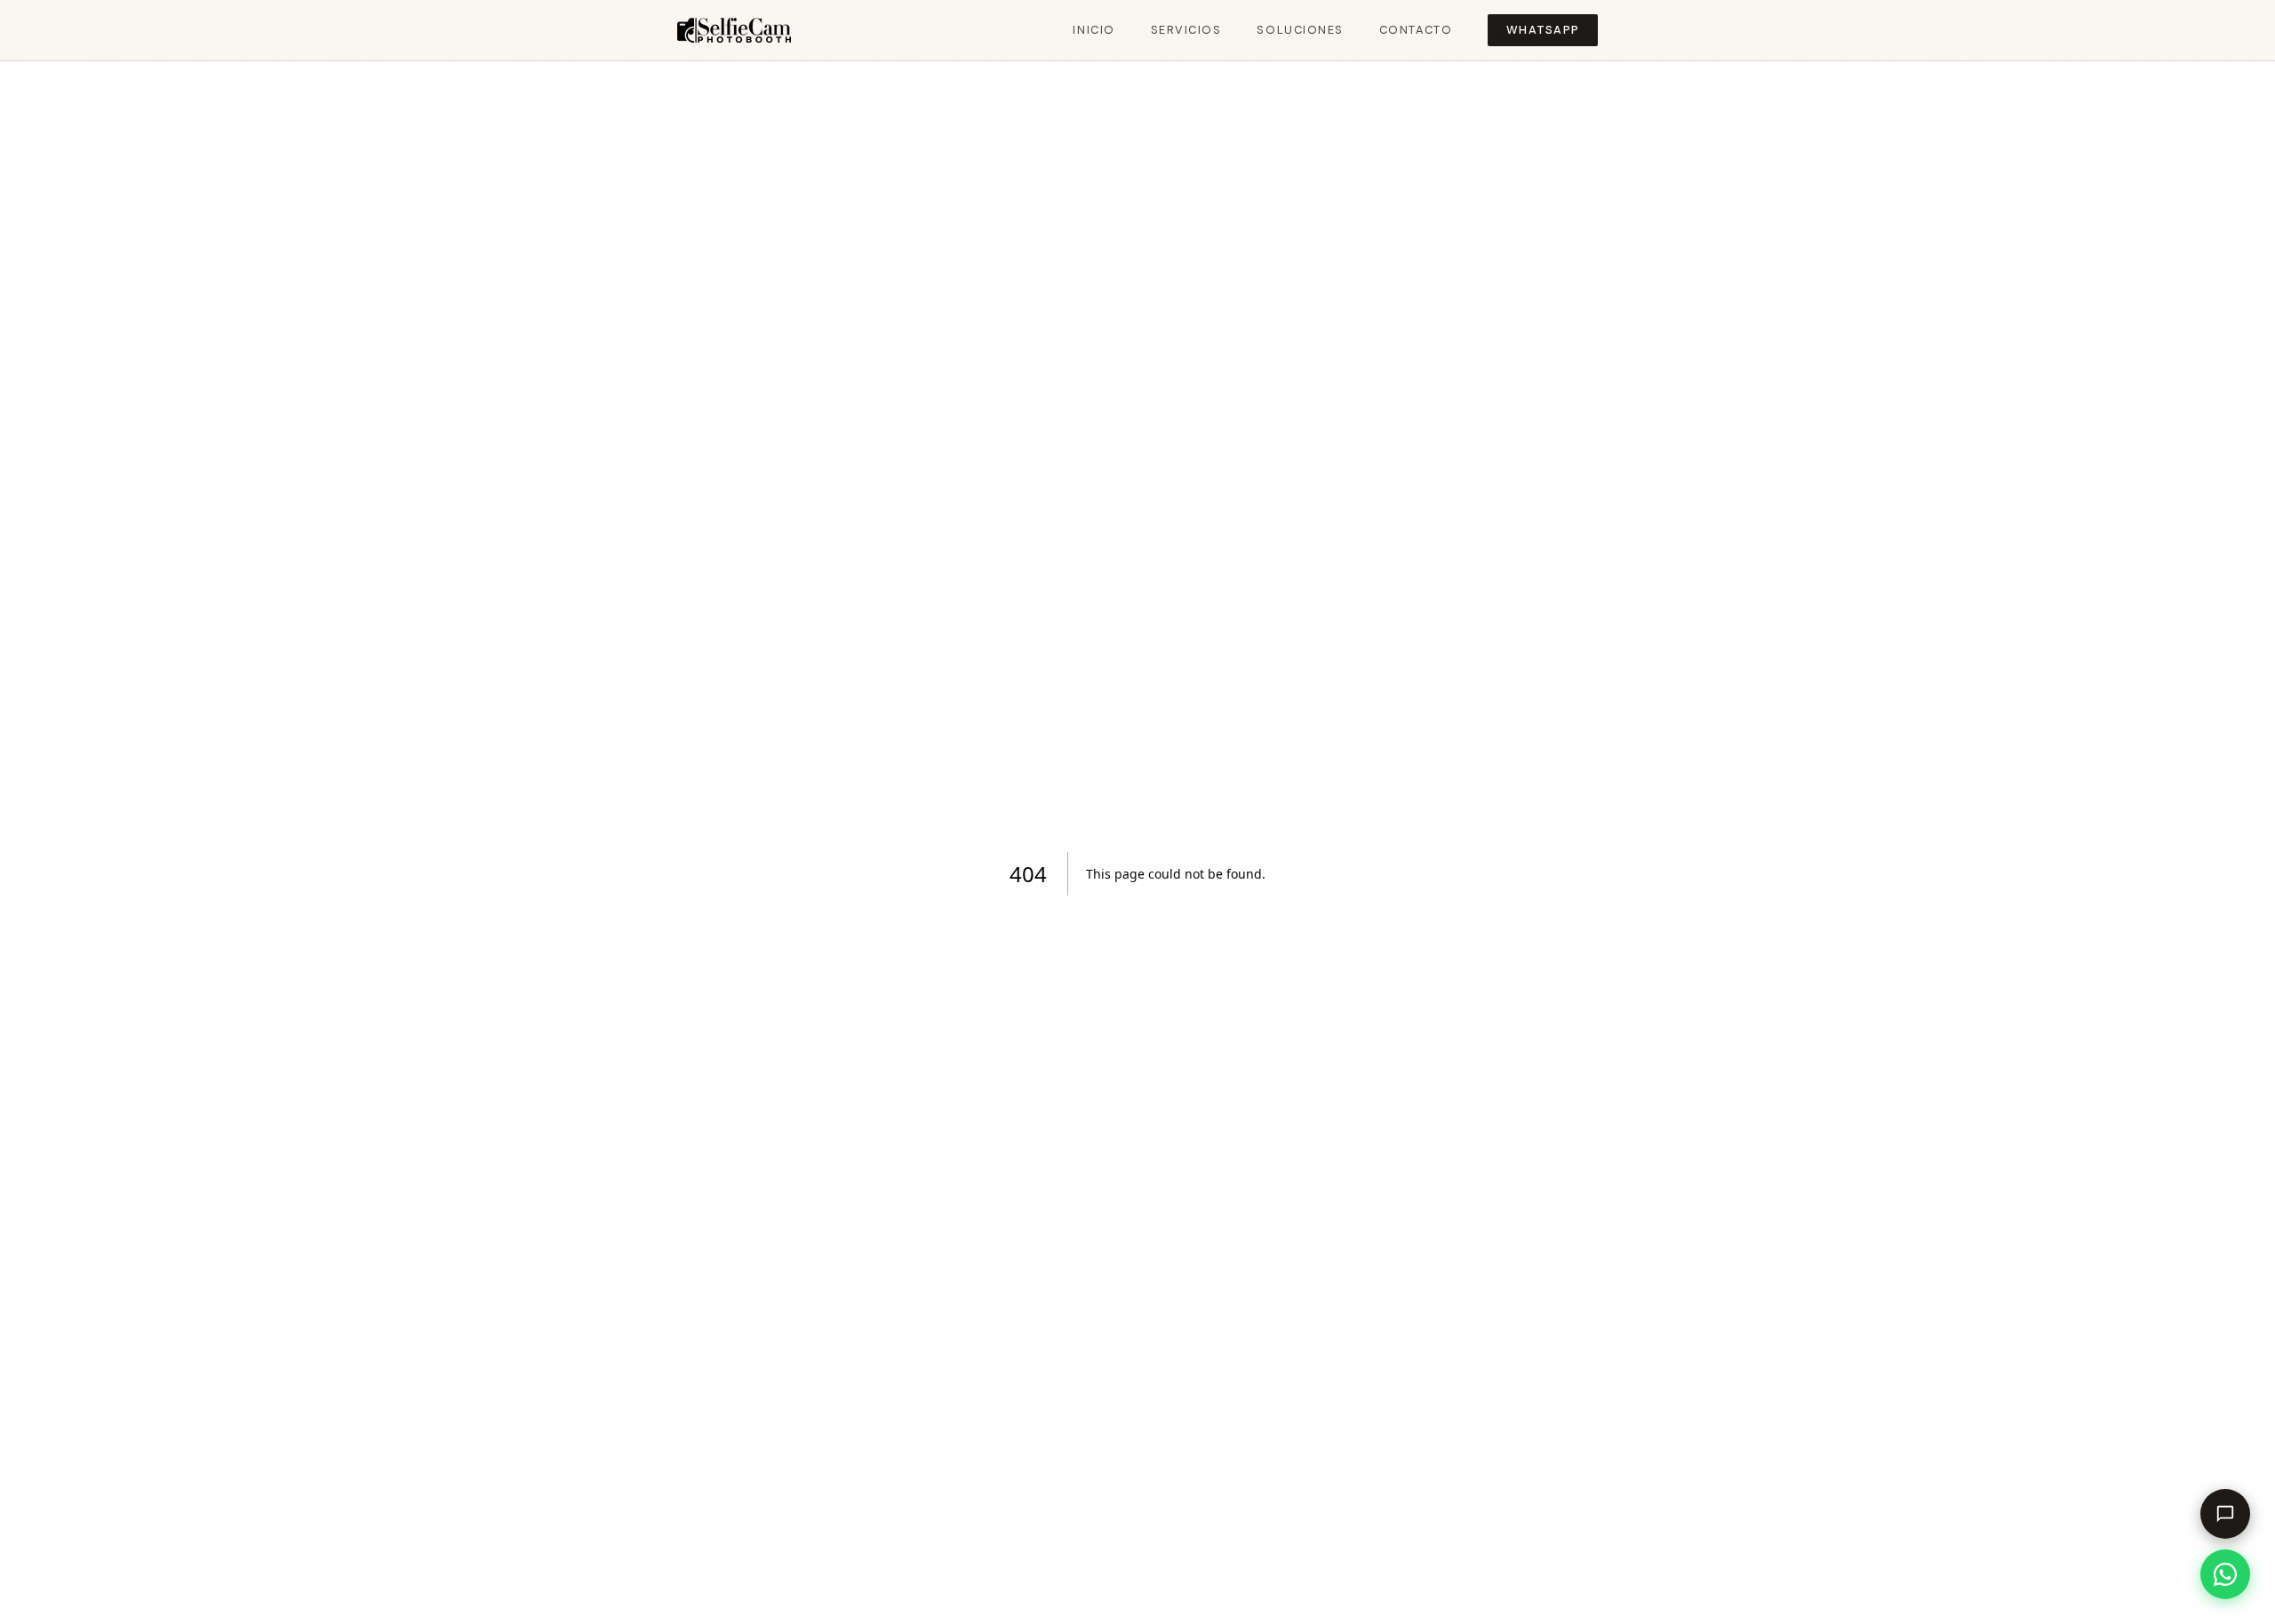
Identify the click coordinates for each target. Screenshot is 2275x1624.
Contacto (1416, 30)
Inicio (1094, 30)
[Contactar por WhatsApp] (2225, 1574)
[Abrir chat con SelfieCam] (2225, 1514)
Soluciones (1300, 30)
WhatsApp (1543, 30)
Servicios (1186, 30)
